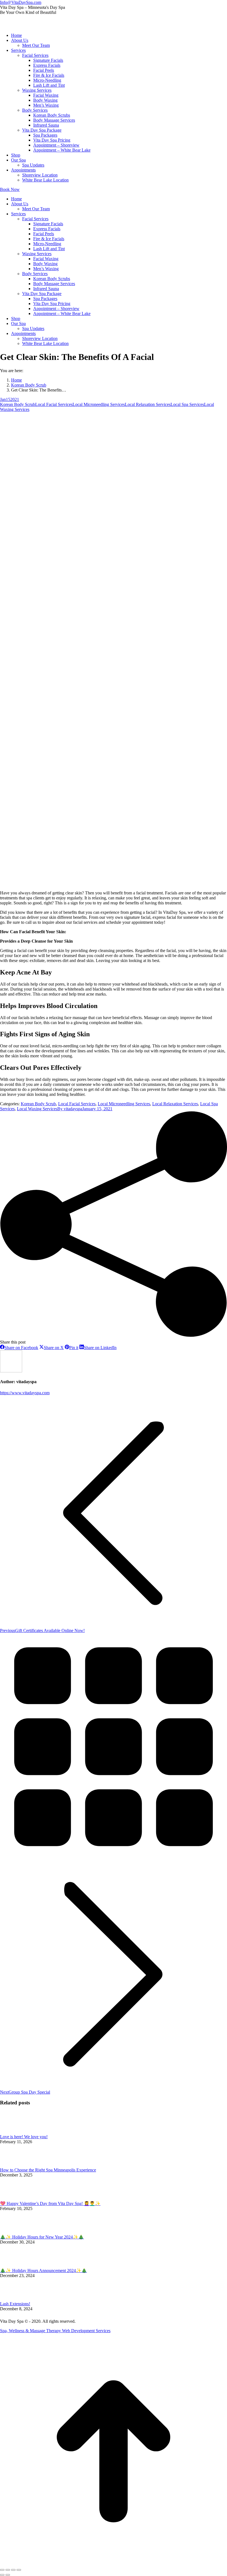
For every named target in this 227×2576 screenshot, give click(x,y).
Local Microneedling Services (99, 404)
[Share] (8, 2570)
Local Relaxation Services (148, 404)
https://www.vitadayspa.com (25, 1393)
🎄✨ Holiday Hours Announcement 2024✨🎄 (43, 2271)
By (70, 1109)
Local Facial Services (54, 404)
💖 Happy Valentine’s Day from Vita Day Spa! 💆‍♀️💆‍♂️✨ (50, 2203)
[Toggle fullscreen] (13, 2570)
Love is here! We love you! (24, 2137)
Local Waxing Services (37, 1109)
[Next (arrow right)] (8, 2575)
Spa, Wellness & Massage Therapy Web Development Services (55, 2331)
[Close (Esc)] (2, 2570)
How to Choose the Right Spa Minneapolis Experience (48, 2170)
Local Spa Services (187, 404)
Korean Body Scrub (18, 404)
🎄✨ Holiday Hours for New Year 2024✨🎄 (42, 2237)
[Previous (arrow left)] (2, 2575)
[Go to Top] (114, 2563)
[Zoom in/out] (19, 2570)
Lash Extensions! (15, 2304)
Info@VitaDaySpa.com (21, 2)
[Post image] (15, 2132)
